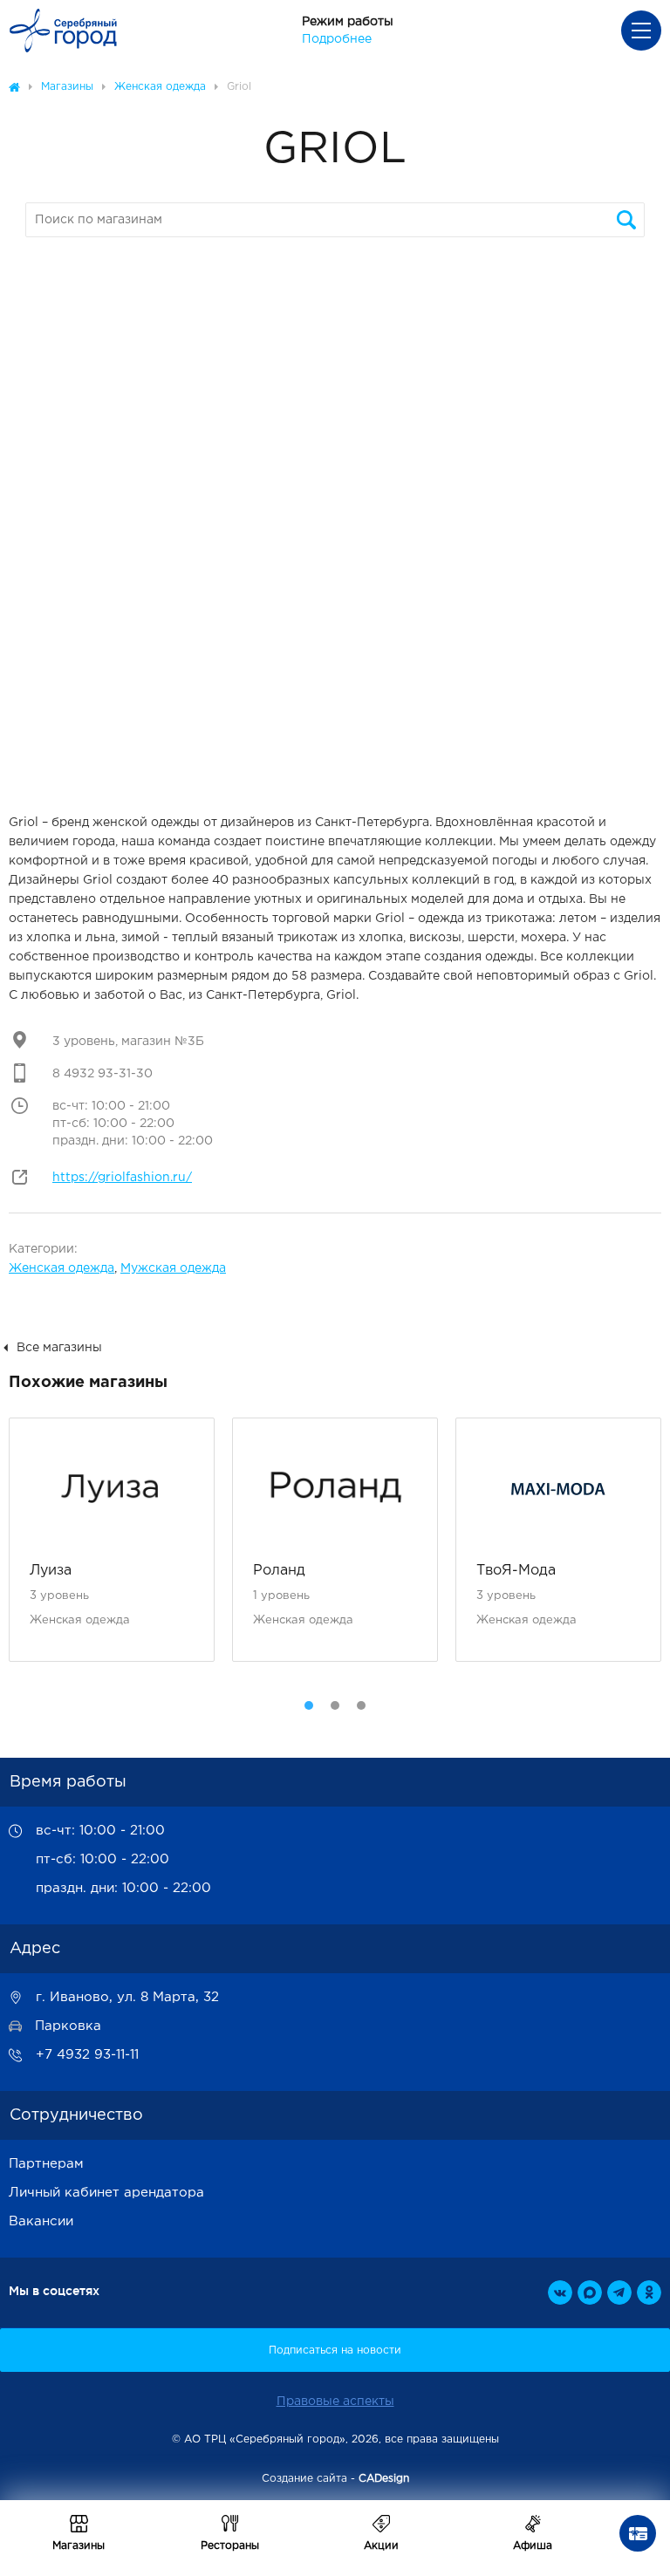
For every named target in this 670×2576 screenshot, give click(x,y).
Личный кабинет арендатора (106, 2193)
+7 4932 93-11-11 (87, 2055)
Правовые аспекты (335, 2402)
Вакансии (41, 2221)
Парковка (68, 2026)
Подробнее (337, 39)
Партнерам (46, 2164)
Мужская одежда (173, 1268)
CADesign (384, 2479)
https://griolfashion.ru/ (122, 1178)
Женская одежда (62, 1268)
